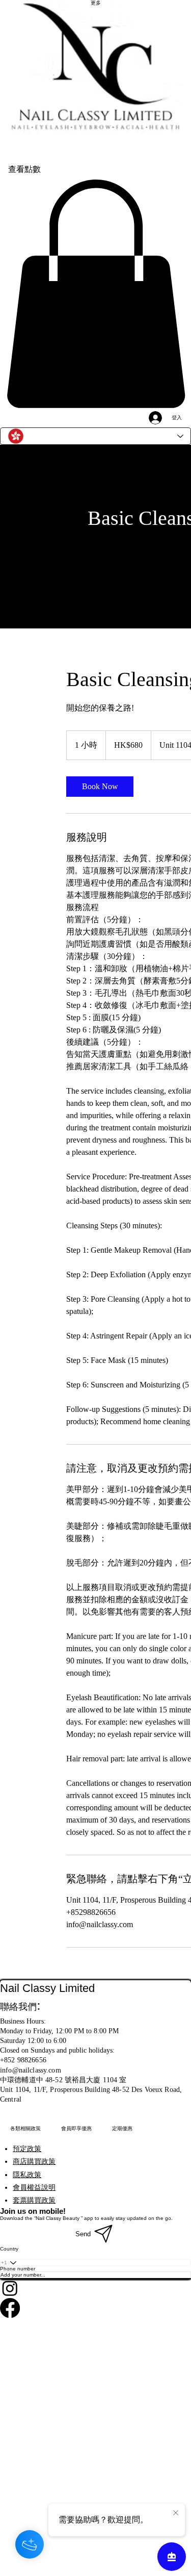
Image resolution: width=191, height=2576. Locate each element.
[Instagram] (95, 2288)
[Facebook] (95, 2308)
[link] (100, 787)
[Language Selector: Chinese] (95, 436)
